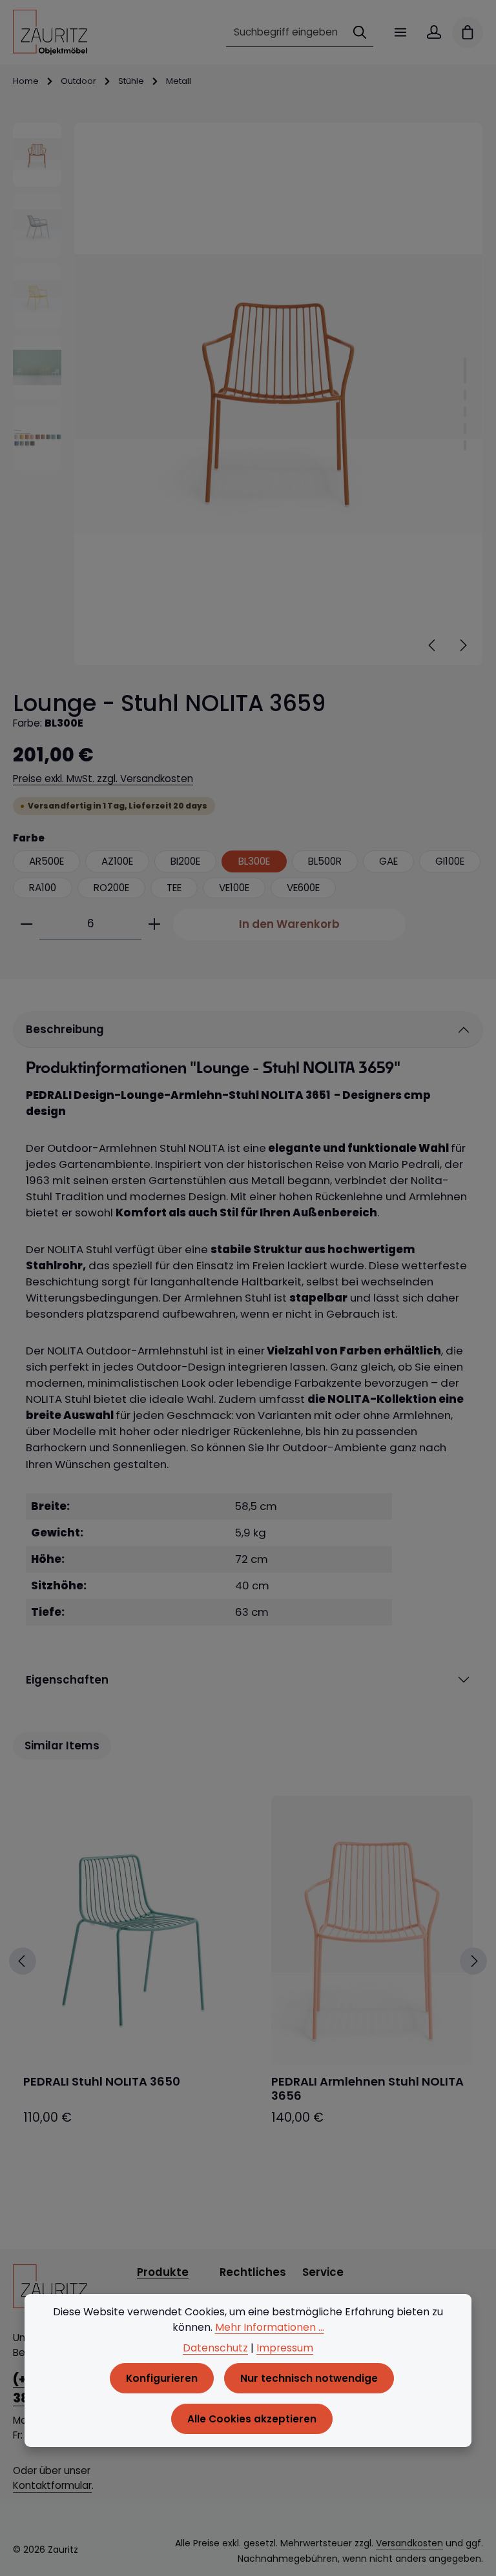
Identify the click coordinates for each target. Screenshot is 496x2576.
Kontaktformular (52, 2485)
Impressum (285, 2348)
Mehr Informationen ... (270, 2327)
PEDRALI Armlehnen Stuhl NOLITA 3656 (367, 2089)
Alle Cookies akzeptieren (252, 2419)
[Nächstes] (462, 645)
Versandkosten (409, 2543)
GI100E (450, 861)
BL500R (325, 861)
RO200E (111, 888)
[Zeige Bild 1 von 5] (465, 370)
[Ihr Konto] (434, 32)
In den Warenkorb (289, 924)
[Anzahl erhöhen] (154, 924)
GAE (388, 861)
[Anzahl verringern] (26, 924)
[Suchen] (360, 32)
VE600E (303, 888)
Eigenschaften (67, 1680)
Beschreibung (65, 1029)
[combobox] (286, 32)
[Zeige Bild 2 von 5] (465, 395)
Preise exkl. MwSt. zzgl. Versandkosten (103, 779)
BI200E (185, 861)
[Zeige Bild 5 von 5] (465, 445)
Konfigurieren (162, 2378)
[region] (248, 394)
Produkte (163, 2272)
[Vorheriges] (433, 645)
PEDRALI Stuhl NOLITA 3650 (102, 2082)
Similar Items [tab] (62, 1746)
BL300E (254, 861)
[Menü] (400, 32)
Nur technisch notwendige (309, 2378)
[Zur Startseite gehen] (50, 32)
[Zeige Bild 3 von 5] (465, 412)
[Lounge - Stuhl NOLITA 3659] (278, 394)
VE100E (234, 888)
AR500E (46, 861)
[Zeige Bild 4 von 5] (465, 428)
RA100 (43, 888)
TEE (174, 888)
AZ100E (117, 861)
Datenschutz (215, 2348)
